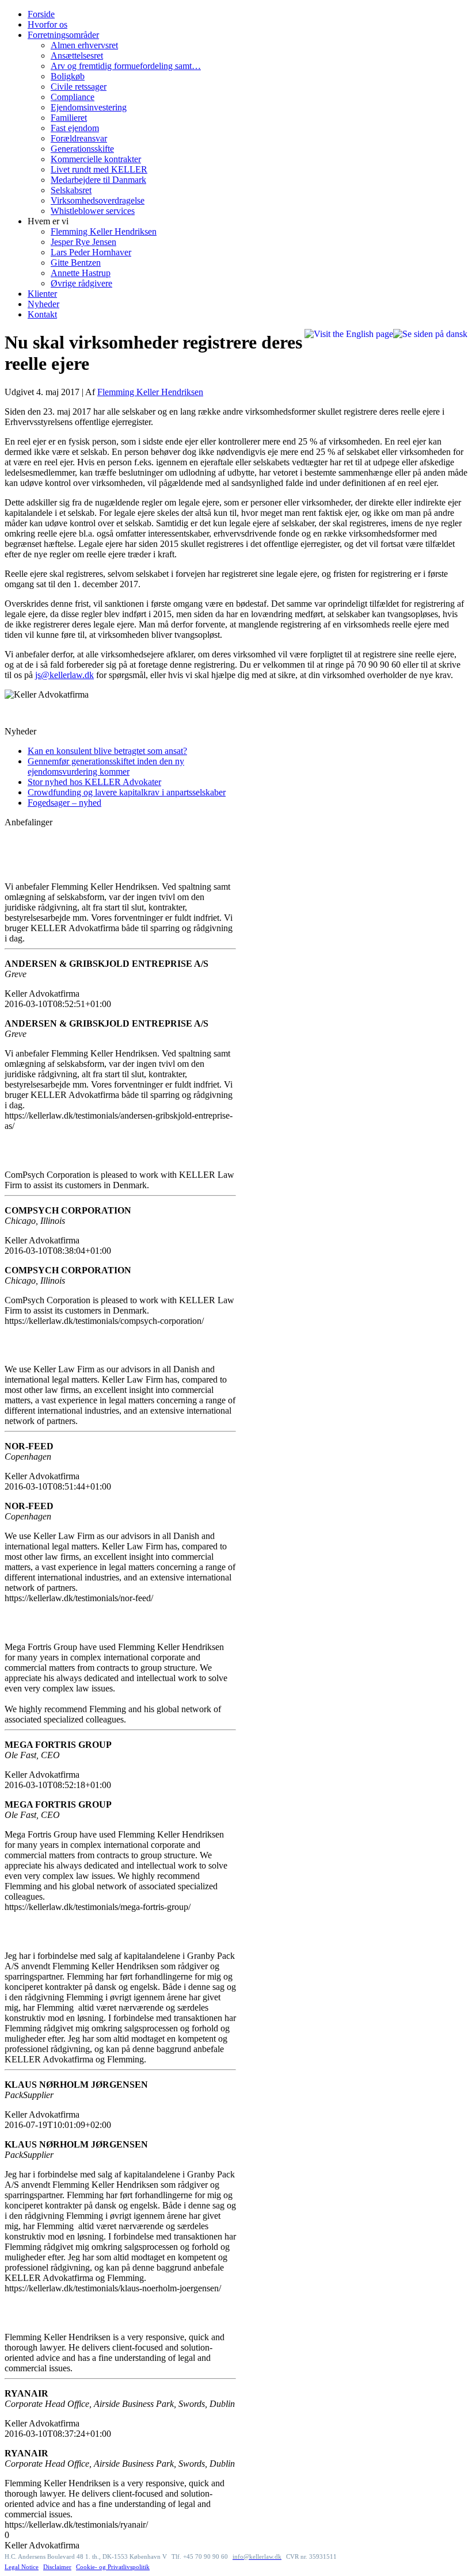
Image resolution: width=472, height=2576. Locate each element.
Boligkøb (68, 76)
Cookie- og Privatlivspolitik (113, 2567)
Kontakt (42, 314)
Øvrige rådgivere (81, 283)
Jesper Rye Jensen (83, 242)
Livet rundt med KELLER (99, 169)
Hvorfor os (47, 24)
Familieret (69, 118)
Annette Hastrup (81, 273)
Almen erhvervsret (84, 45)
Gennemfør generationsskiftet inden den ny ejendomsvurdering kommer (106, 766)
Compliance (73, 97)
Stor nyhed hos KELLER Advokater (94, 782)
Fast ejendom (75, 128)
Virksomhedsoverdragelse (98, 200)
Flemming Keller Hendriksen (104, 231)
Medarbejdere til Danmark (98, 180)
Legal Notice (22, 2567)
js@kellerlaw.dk (64, 675)
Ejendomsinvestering (89, 107)
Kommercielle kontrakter (96, 159)
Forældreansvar (79, 138)
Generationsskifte (82, 149)
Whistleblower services (93, 211)
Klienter (42, 294)
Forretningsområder (63, 35)
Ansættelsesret (77, 55)
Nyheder (43, 304)
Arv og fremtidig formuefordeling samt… (126, 66)
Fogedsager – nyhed (64, 803)
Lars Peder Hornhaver (91, 252)
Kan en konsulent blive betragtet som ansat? (107, 751)
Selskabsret (71, 190)
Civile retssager (79, 87)
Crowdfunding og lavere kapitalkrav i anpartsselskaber (127, 792)
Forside (41, 14)
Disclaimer (57, 2567)
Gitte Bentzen (76, 263)
